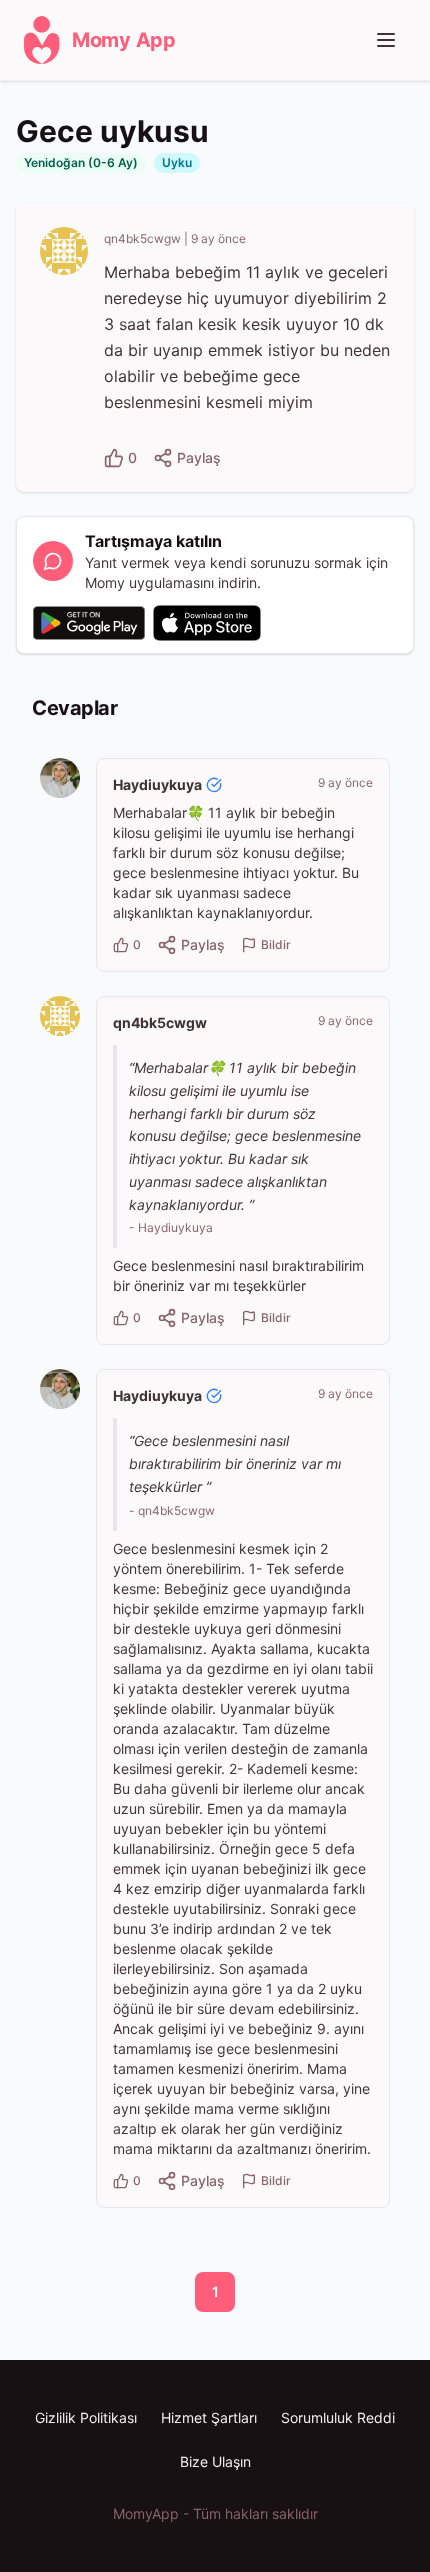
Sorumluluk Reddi (338, 2417)
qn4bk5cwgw (142, 238)
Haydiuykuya (157, 784)
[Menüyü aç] (386, 40)
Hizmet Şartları (209, 2417)
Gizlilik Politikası (86, 2417)
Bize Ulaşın (215, 2461)
